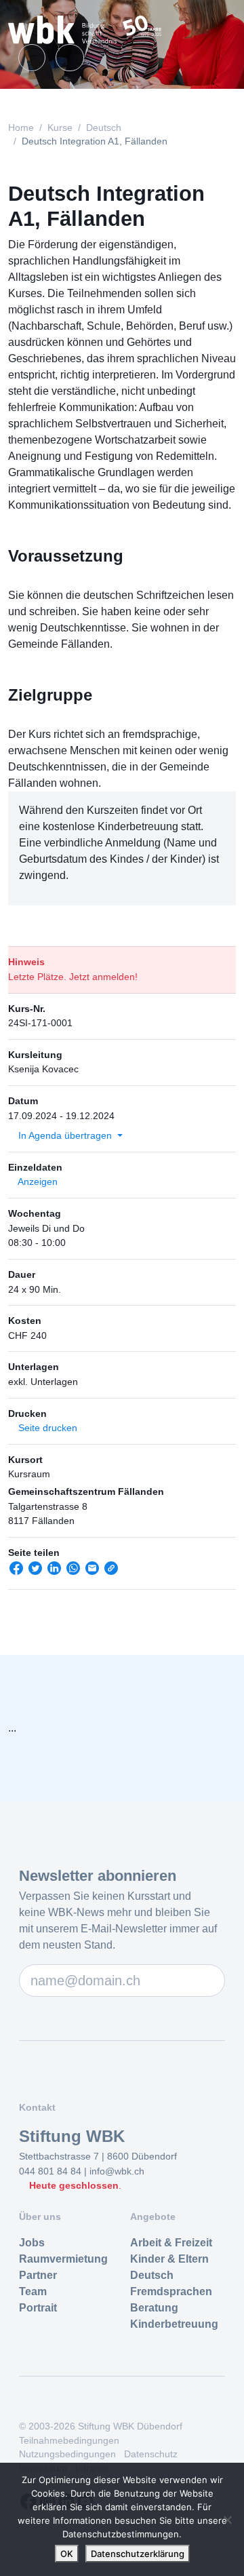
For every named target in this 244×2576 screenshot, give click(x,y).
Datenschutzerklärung (138, 2554)
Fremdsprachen (171, 2291)
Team (33, 2291)
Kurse (60, 128)
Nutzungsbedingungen (67, 2454)
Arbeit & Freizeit (171, 2243)
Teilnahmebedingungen (69, 2441)
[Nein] (227, 2520)
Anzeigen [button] (37, 1182)
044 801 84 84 (52, 2171)
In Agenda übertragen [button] (65, 1135)
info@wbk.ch (117, 2171)
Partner (38, 2275)
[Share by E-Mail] (92, 1573)
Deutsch (104, 128)
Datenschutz (151, 2454)
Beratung (154, 2308)
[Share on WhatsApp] (73, 1573)
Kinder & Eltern (169, 2259)
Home (21, 128)
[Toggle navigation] (218, 30)
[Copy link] (111, 1573)
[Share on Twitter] (35, 1573)
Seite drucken (46, 1428)
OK (67, 2554)
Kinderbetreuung (174, 2324)
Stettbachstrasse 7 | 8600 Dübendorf (98, 2156)
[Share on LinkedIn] (54, 1573)
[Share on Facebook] (16, 1573)
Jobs (32, 2243)
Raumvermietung (63, 2259)
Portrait (38, 2308)
